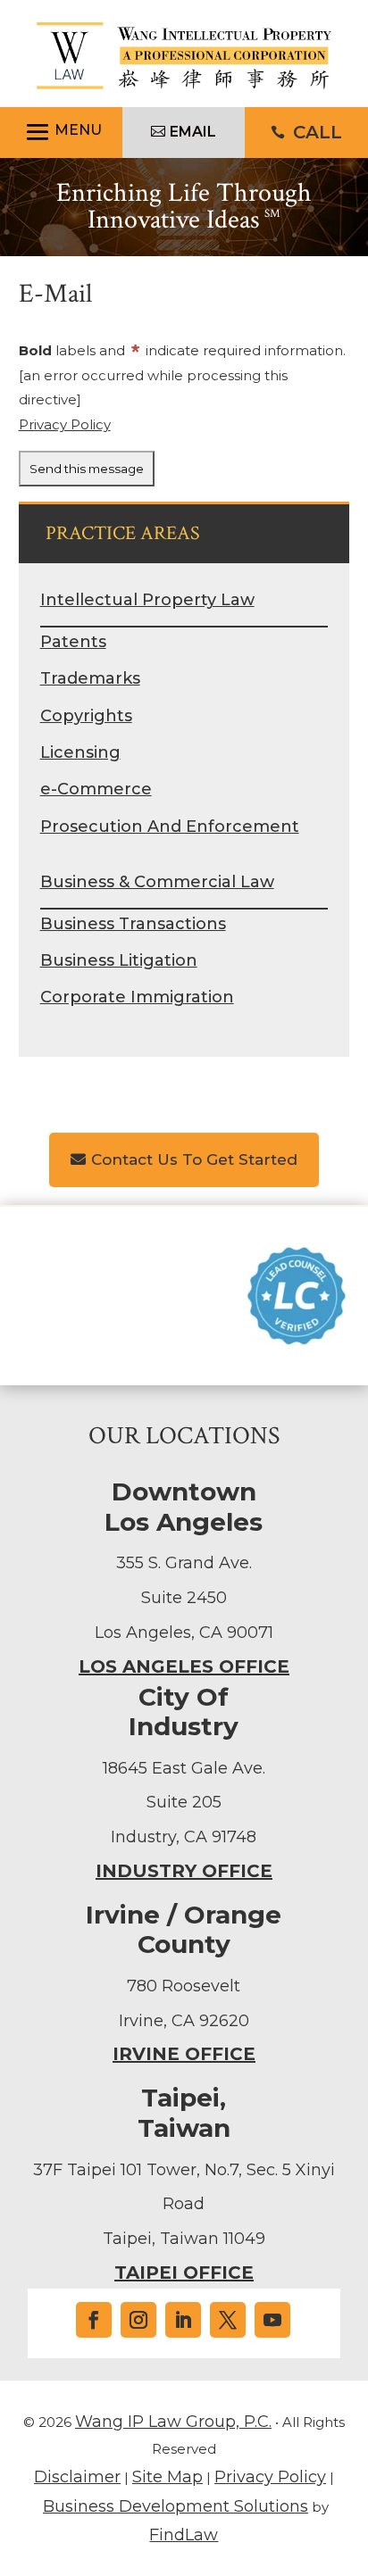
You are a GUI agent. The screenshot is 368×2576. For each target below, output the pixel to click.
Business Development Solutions (176, 2506)
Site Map (167, 2477)
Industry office (184, 1871)
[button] (61, 133)
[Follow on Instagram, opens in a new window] (138, 2320)
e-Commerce (96, 789)
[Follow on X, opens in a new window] (228, 2320)
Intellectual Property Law (147, 600)
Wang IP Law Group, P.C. (173, 2422)
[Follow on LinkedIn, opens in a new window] (183, 2320)
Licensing (80, 752)
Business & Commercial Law (157, 882)
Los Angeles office (184, 1666)
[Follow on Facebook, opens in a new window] (94, 2320)
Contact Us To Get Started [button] (194, 1159)
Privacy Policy (65, 424)
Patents (73, 642)
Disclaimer (77, 2477)
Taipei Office (184, 2273)
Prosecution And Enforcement (170, 827)
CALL (318, 132)
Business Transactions (133, 924)
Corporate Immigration (137, 997)
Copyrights (86, 716)
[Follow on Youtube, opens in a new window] (272, 2320)
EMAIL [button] (193, 132)
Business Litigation (119, 960)
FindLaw (184, 2535)
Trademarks (90, 678)
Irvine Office (184, 2054)
